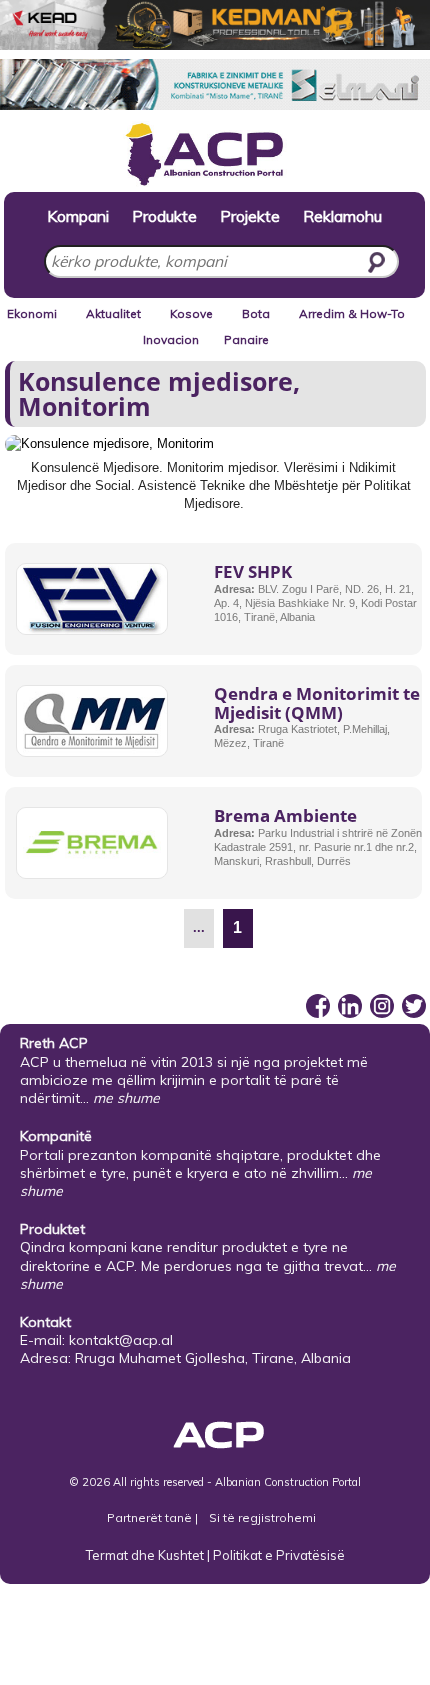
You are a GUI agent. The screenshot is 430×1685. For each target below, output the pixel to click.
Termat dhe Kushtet (145, 1555)
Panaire (246, 339)
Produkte (164, 215)
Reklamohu (342, 215)
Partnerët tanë (151, 1517)
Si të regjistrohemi (262, 1517)
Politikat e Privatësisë (279, 1555)
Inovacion (171, 339)
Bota (256, 313)
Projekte (250, 215)
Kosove (191, 313)
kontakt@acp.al (121, 1340)
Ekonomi (32, 313)
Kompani (78, 215)
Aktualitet (113, 313)
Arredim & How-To (352, 313)
